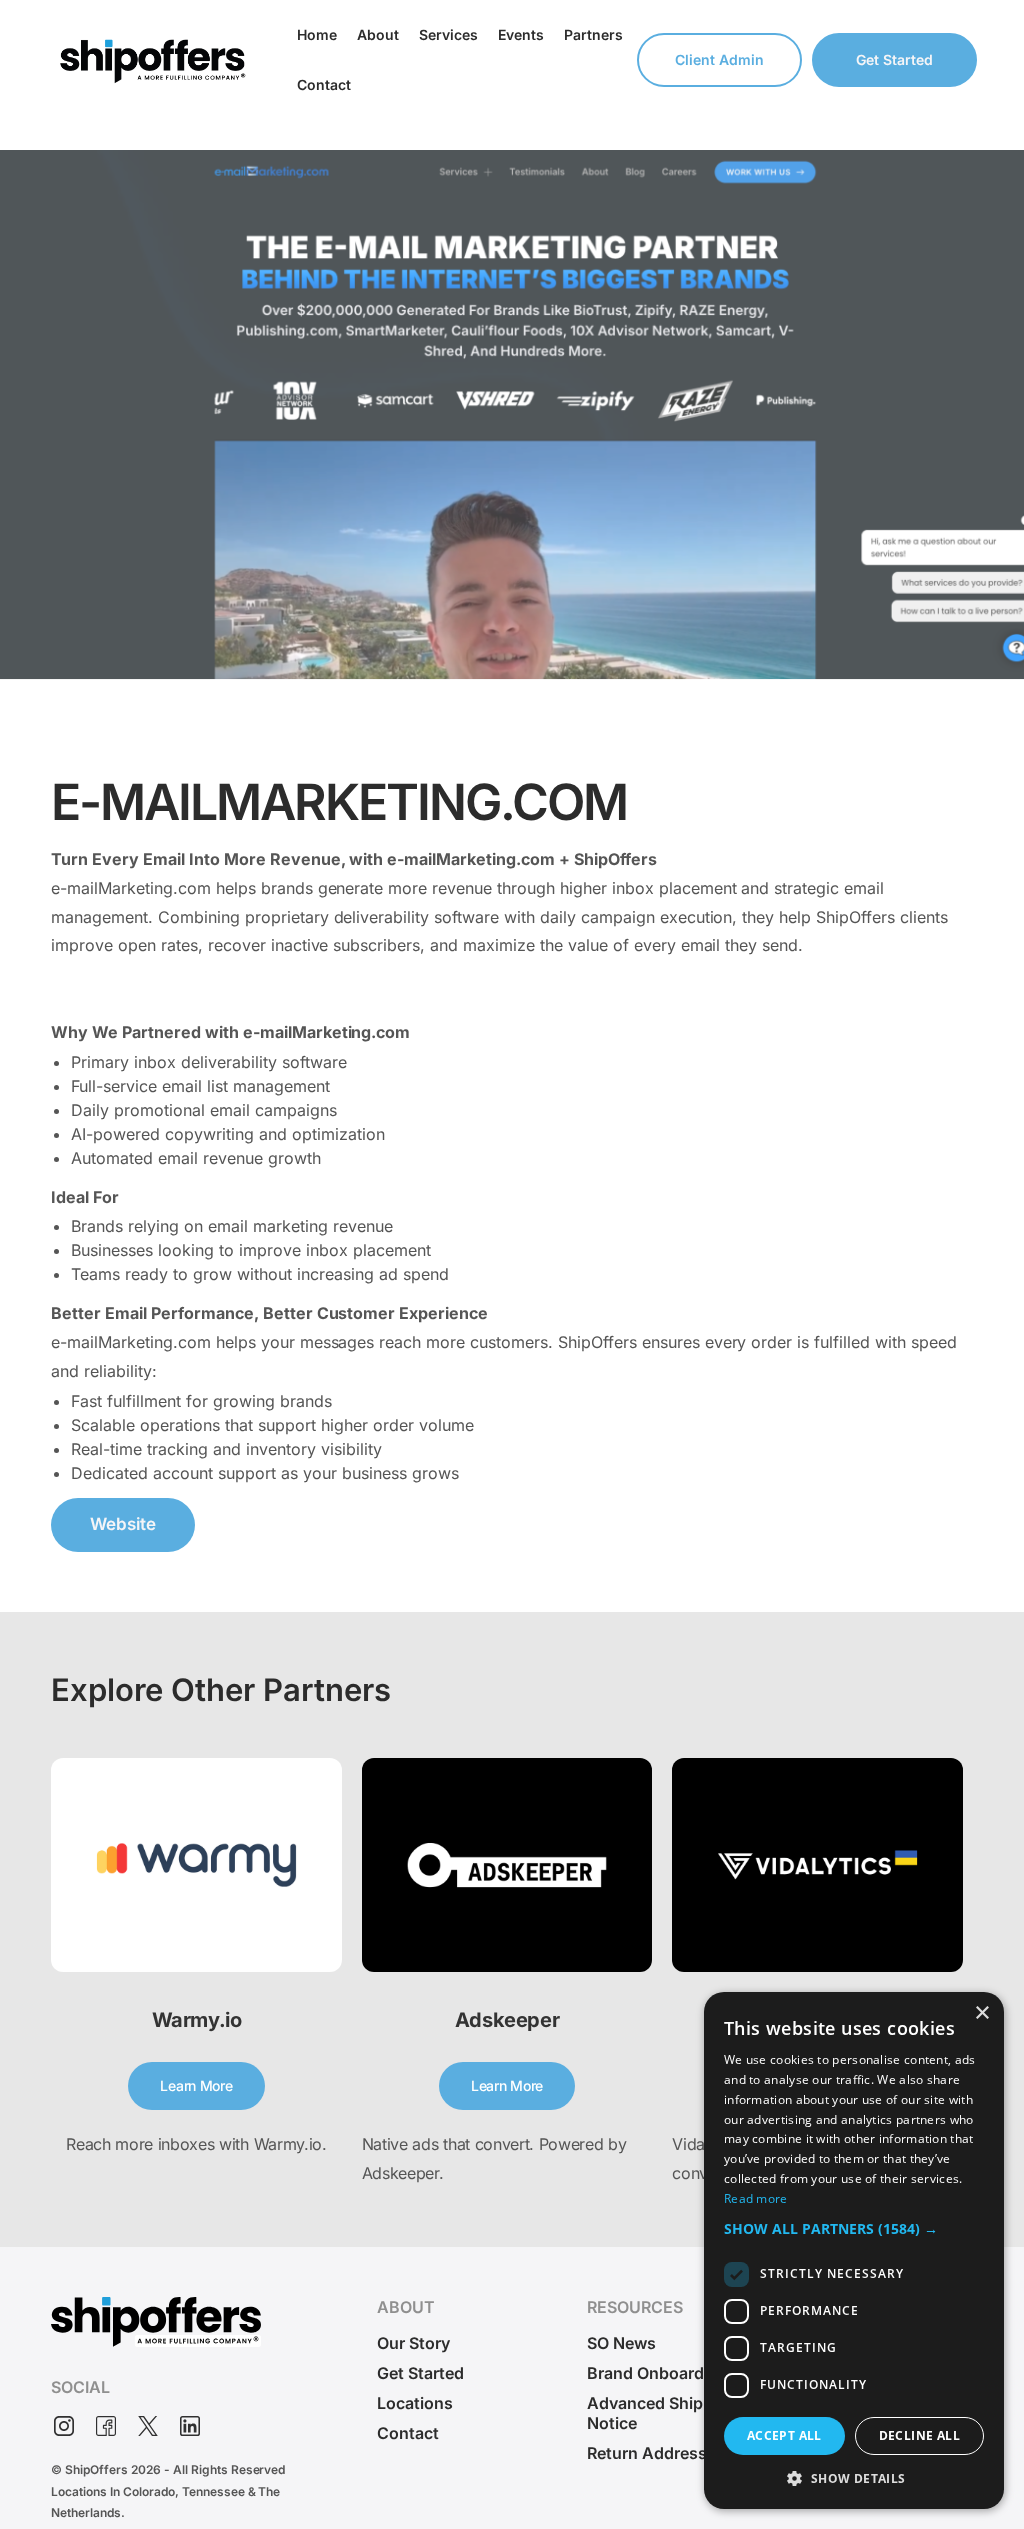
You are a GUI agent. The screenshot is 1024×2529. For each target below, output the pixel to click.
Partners (593, 34)
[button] (854, 2229)
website (123, 1524)
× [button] (981, 2013)
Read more (756, 2198)
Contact (324, 84)
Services (448, 34)
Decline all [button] (919, 2435)
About (378, 34)
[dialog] (854, 2250)
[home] (152, 60)
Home (317, 34)
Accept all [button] (784, 2435)
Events (521, 34)
